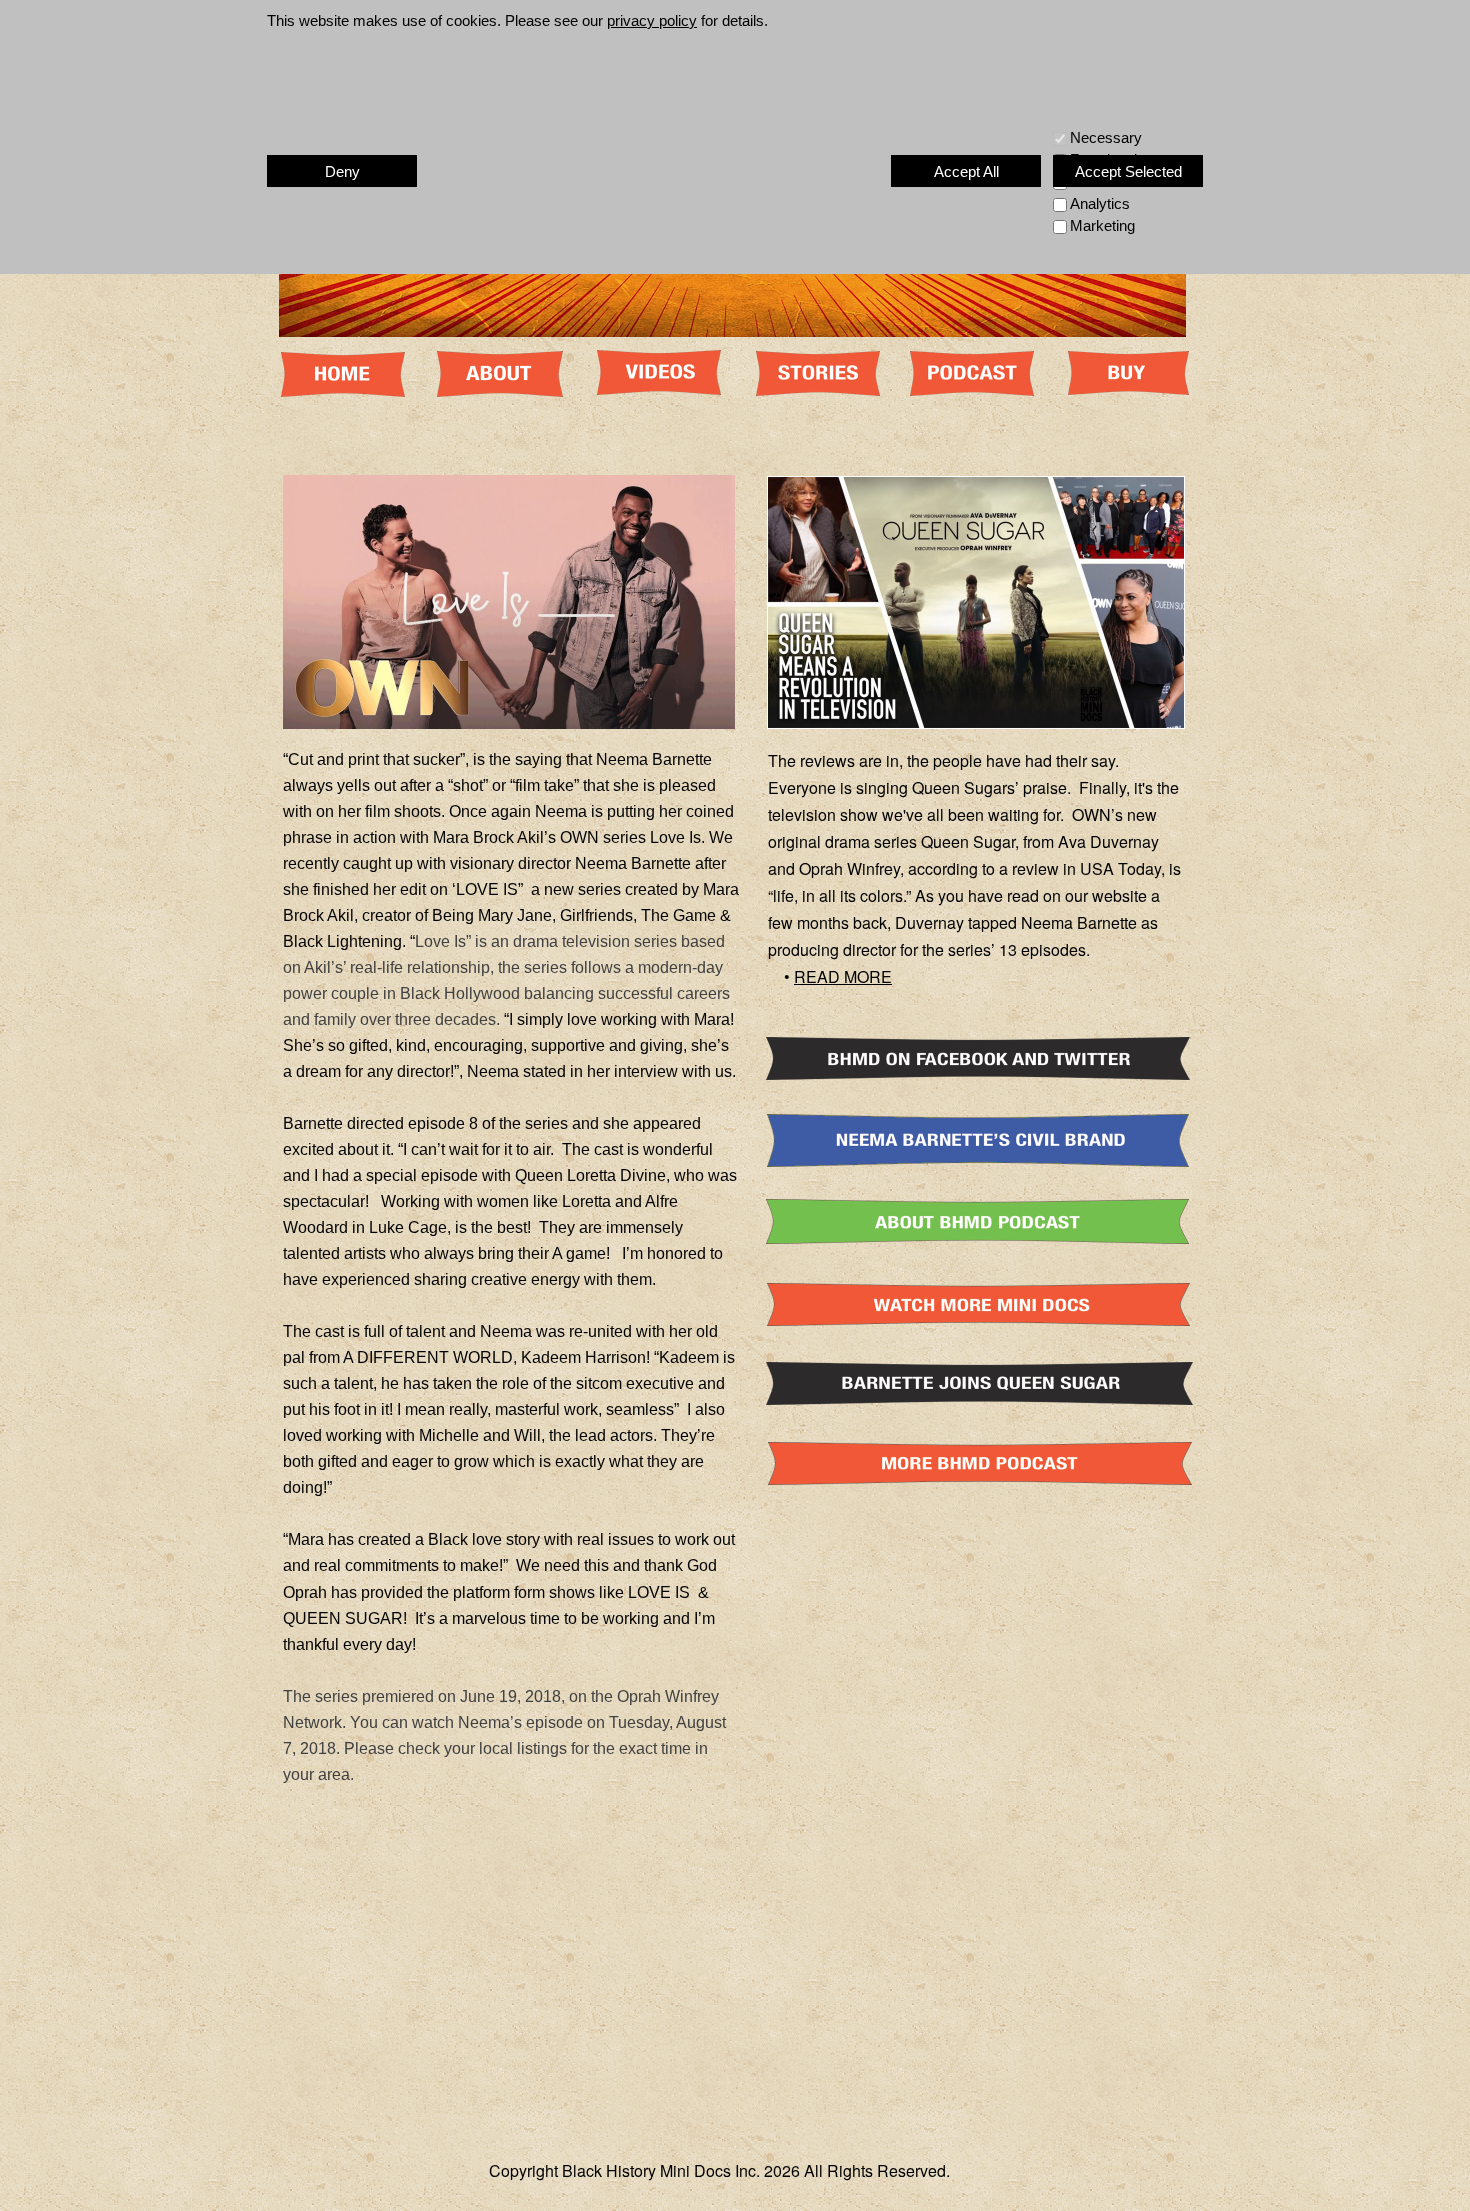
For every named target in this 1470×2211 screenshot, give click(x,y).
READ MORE (843, 976)
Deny (342, 171)
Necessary (1106, 137)
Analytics (1100, 203)
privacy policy (652, 20)
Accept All (966, 171)
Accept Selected (1128, 171)
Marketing (1102, 225)
